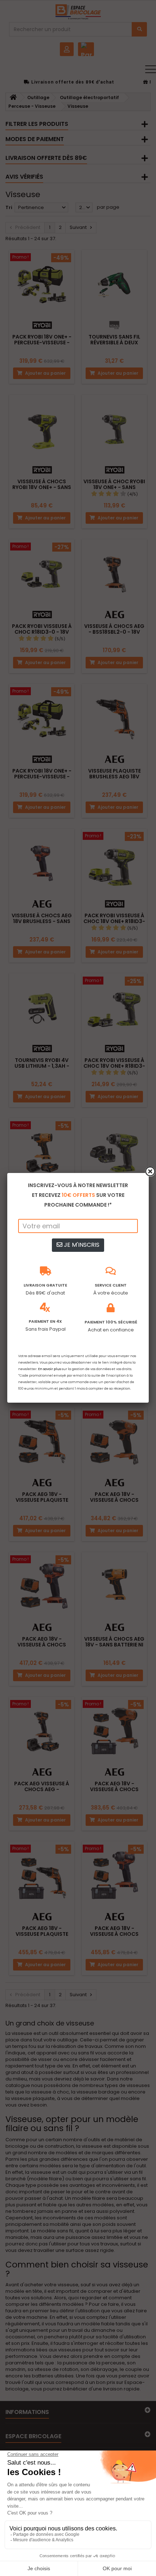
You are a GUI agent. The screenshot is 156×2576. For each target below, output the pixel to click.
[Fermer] (150, 1172)
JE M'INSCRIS (81, 1245)
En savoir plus (50, 1369)
